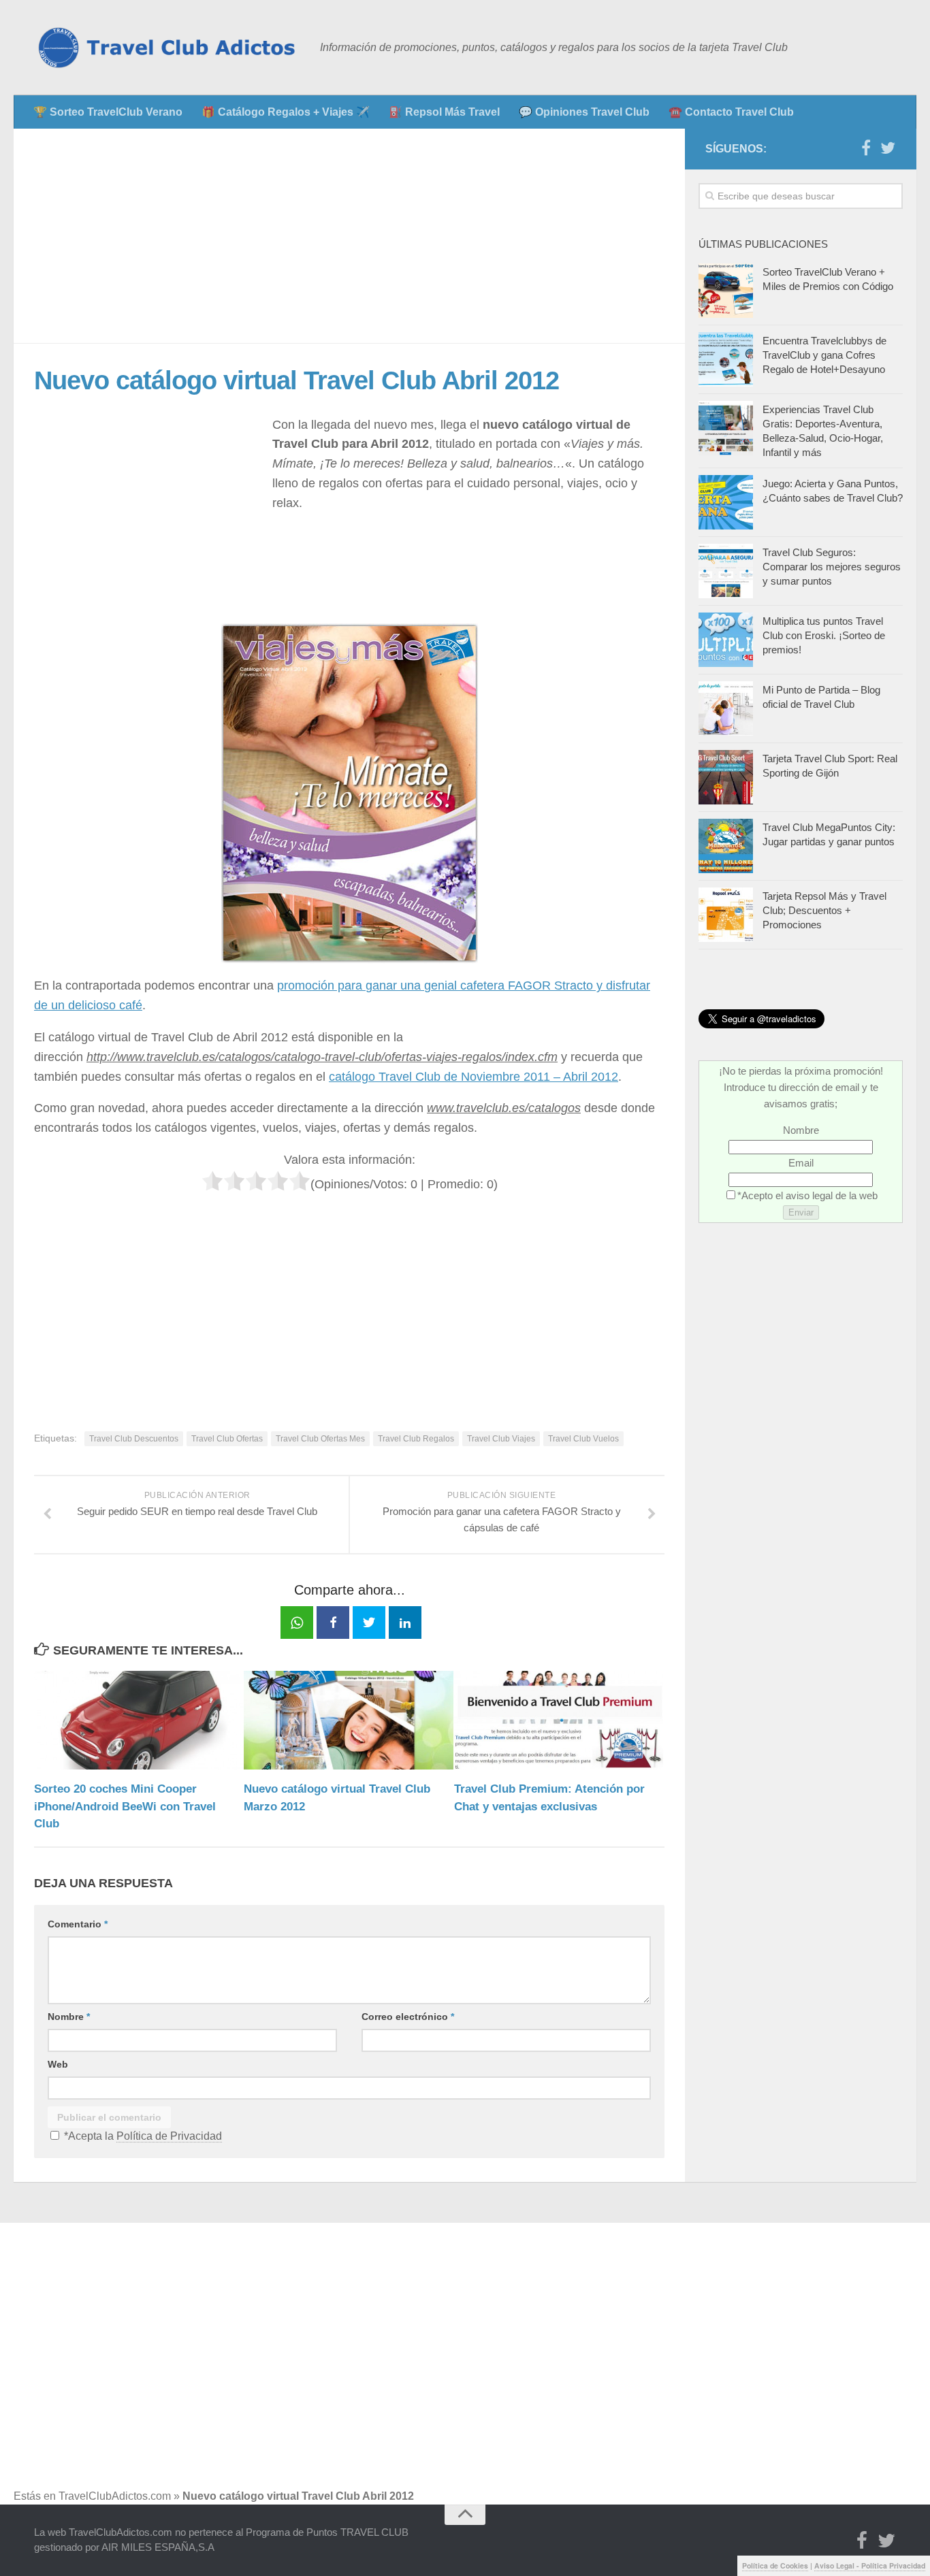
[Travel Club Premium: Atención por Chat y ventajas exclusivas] (559, 1720)
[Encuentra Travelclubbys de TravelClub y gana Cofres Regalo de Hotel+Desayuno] (726, 359)
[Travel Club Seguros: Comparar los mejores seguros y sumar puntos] (726, 571)
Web (58, 2064)
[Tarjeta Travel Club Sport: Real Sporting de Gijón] (726, 777)
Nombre (69, 2017)
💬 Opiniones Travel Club (584, 112)
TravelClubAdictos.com (115, 2496)
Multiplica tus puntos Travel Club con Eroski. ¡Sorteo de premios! (824, 635)
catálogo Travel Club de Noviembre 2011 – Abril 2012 (474, 1077)
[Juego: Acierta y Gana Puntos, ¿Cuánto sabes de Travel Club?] (726, 502)
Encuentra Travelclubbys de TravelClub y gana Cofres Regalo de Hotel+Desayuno (824, 355)
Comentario (78, 1924)
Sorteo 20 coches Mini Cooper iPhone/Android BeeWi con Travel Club (125, 1806)
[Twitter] (888, 148)
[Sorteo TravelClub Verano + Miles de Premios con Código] (726, 291)
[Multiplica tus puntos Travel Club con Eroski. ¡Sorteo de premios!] (726, 640)
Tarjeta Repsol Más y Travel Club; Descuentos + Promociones (824, 910)
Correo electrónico (408, 2017)
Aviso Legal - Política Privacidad (870, 2565)
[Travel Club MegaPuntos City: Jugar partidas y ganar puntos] (726, 846)
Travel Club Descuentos (134, 1439)
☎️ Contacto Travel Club (731, 112)
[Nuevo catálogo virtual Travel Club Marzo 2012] (348, 1720)
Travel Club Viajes (501, 1439)
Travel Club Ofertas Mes (320, 1439)
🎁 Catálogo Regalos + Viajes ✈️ (286, 112)
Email (801, 1163)
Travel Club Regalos (416, 1439)
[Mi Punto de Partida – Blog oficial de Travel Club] (726, 708)
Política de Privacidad (169, 2136)
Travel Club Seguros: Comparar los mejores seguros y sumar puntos (832, 567)
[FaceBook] (866, 148)
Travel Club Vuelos (583, 1439)
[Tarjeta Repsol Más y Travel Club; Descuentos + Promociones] (726, 915)
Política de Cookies (775, 2565)
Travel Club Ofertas (227, 1439)
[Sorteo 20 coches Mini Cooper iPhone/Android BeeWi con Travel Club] (139, 1720)
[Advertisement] (349, 236)
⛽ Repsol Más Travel (444, 112)
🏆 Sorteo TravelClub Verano (108, 112)
